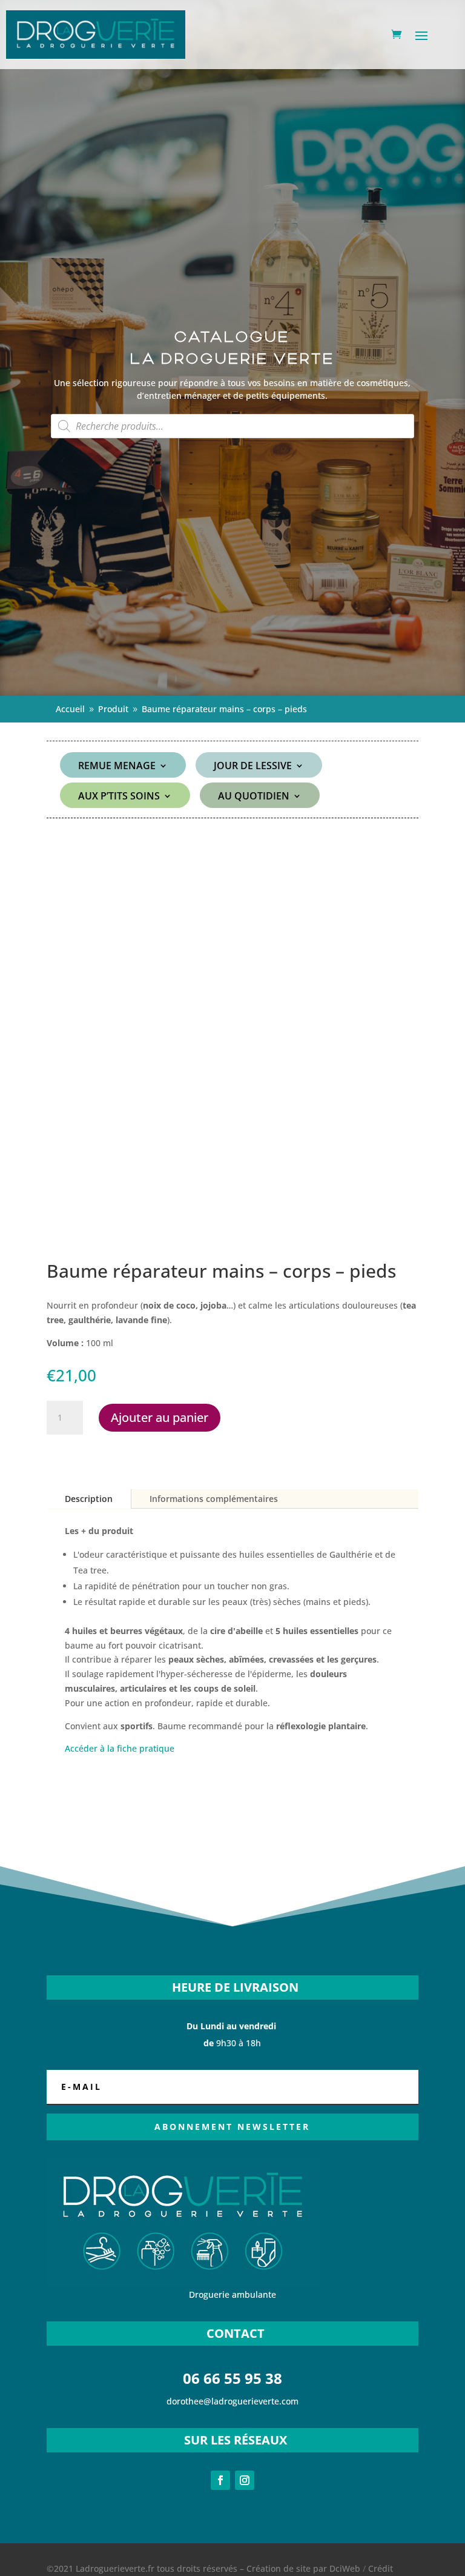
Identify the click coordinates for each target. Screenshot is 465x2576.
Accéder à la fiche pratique (120, 1748)
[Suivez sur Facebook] (220, 2480)
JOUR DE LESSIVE (253, 767)
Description (89, 1499)
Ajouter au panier (160, 1417)
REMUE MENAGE (117, 767)
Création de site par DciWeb (303, 2568)
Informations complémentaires (214, 1499)
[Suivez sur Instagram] (245, 2480)
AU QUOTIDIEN (254, 797)
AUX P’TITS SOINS (119, 797)
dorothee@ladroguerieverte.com (232, 2401)
